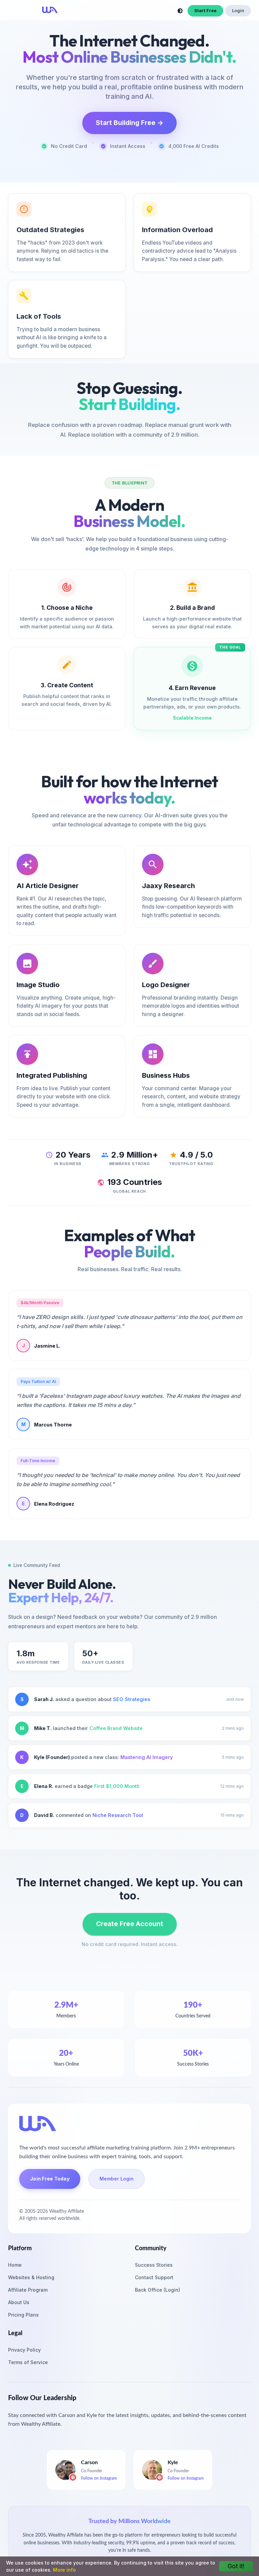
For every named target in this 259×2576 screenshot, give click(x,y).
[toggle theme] (180, 11)
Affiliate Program (28, 2290)
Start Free (205, 11)
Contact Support (154, 2277)
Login (238, 11)
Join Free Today (50, 2179)
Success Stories (154, 2265)
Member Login (117, 2179)
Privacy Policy (24, 2350)
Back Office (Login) (157, 2290)
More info (64, 2570)
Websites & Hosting (31, 2277)
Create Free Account (130, 1924)
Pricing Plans (23, 2315)
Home (15, 2265)
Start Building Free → (129, 123)
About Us (19, 2302)
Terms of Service (28, 2362)
